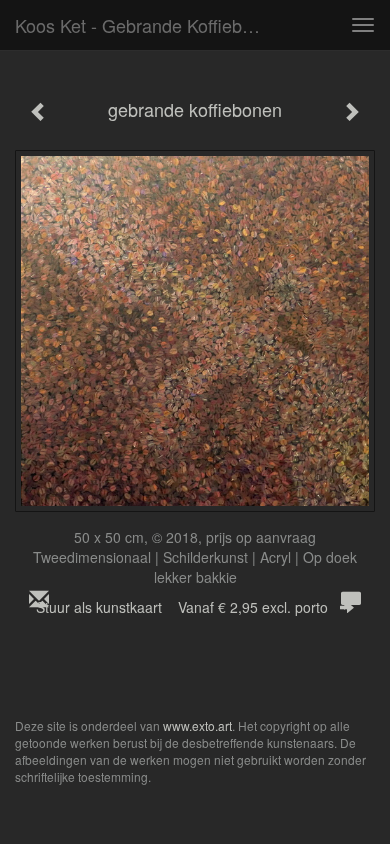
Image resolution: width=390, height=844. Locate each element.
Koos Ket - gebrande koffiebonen (148, 25)
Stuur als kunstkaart (182, 607)
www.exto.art (197, 725)
